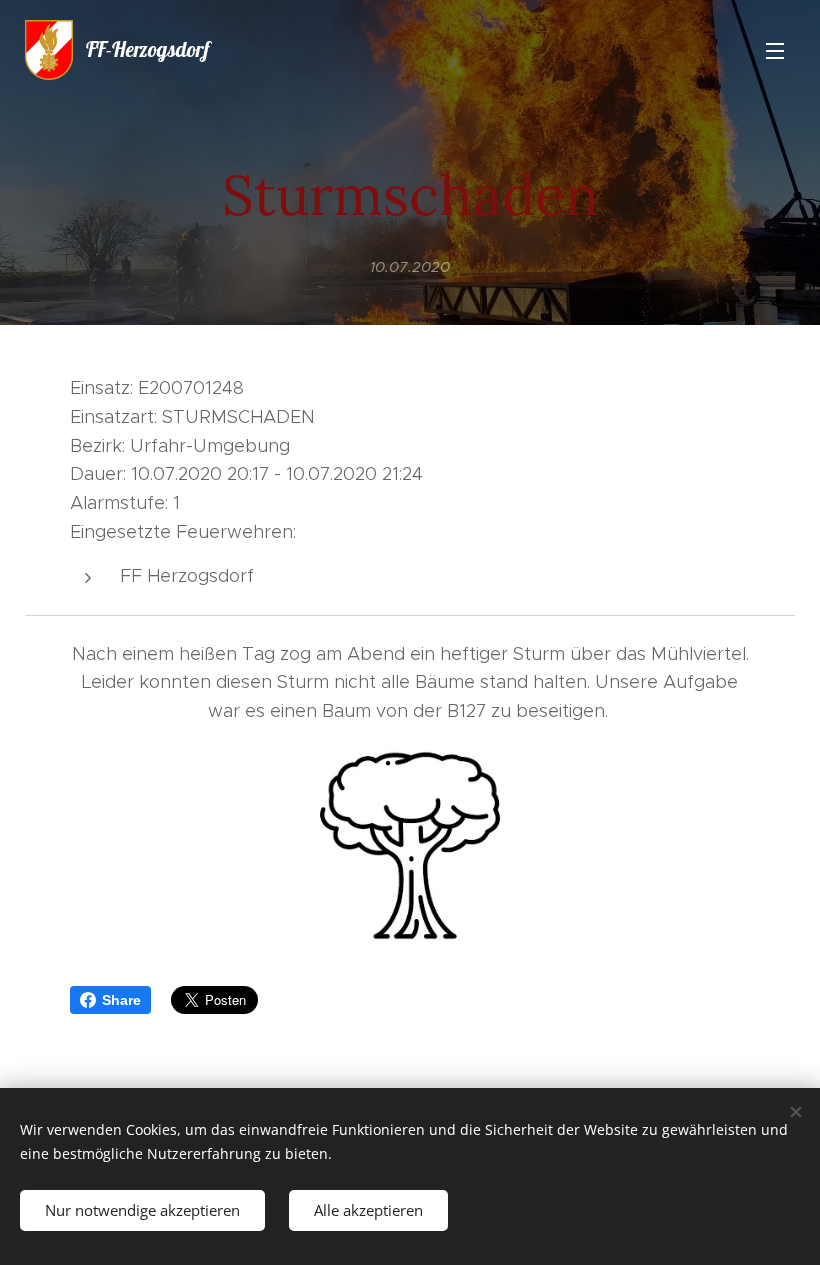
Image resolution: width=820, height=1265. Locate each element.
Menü (775, 50)
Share (121, 1000)
